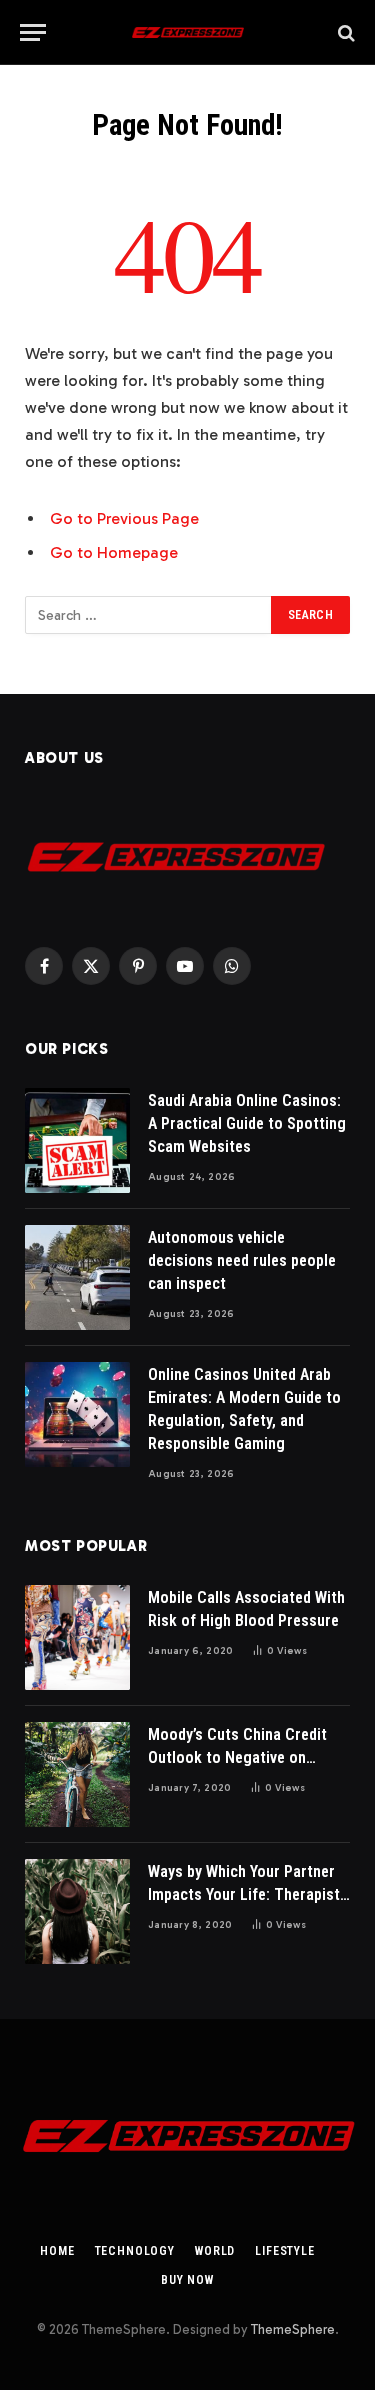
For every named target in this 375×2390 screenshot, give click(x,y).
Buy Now (187, 2280)
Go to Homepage (114, 552)
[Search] (344, 32)
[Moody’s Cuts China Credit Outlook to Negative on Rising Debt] (77, 1774)
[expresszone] (187, 32)
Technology (135, 2251)
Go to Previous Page (124, 518)
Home (57, 2251)
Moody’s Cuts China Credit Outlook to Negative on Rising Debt (237, 1757)
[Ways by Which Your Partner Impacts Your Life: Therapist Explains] (77, 1911)
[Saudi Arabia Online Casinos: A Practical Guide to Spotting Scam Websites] (77, 1140)
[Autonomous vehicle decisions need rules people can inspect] (77, 1277)
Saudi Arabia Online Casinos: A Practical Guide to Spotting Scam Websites (247, 1123)
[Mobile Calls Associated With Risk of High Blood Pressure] (77, 1637)
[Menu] (33, 32)
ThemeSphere (293, 2329)
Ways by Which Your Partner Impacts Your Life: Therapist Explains (244, 1894)
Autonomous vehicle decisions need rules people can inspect (242, 1260)
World (215, 2251)
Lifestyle (285, 2251)
